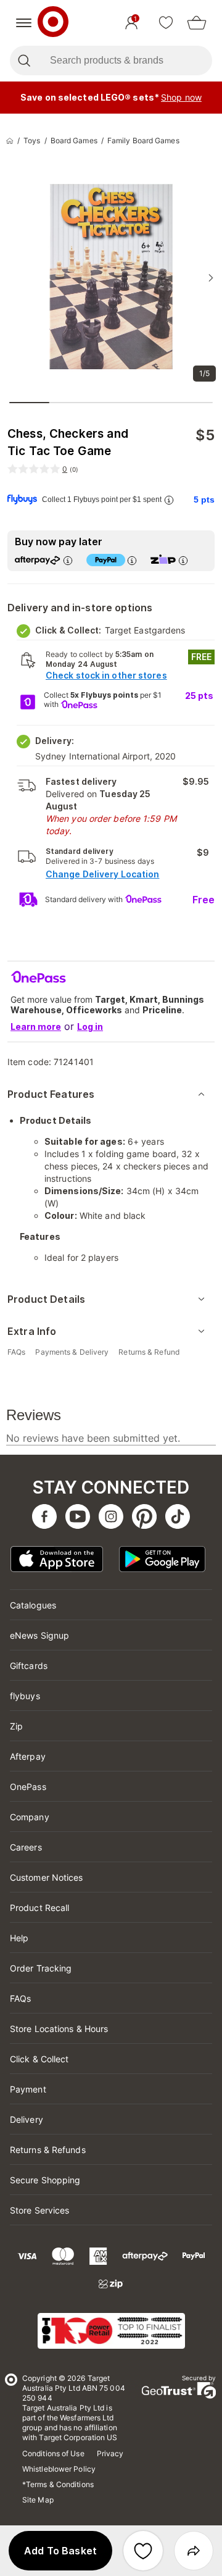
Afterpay (28, 1756)
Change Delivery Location (102, 874)
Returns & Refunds (48, 2150)
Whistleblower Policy (59, 2469)
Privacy (110, 2453)
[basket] (197, 23)
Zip (16, 1726)
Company (30, 1817)
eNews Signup (39, 1635)
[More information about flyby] (168, 500)
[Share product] (194, 2551)
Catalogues (33, 1605)
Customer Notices (47, 1877)
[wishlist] (166, 23)
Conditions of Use (53, 2453)
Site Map (38, 2500)
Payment (28, 2089)
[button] (60, 2551)
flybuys (25, 1696)
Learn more (36, 1027)
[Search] (24, 61)
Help (19, 1938)
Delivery (27, 2119)
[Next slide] (211, 278)
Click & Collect (39, 2059)
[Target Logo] (53, 23)
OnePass (28, 1787)
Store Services (39, 2210)
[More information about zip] (183, 560)
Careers (26, 1847)
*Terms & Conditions (58, 2484)
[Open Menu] (24, 23)
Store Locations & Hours (59, 2029)
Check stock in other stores (106, 675)
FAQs (20, 1998)
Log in (90, 1027)
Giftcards (29, 1666)
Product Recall (39, 1908)
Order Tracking (41, 1968)
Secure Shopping (45, 2180)
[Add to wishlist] (143, 2551)
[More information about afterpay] (67, 560)
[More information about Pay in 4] (131, 560)
